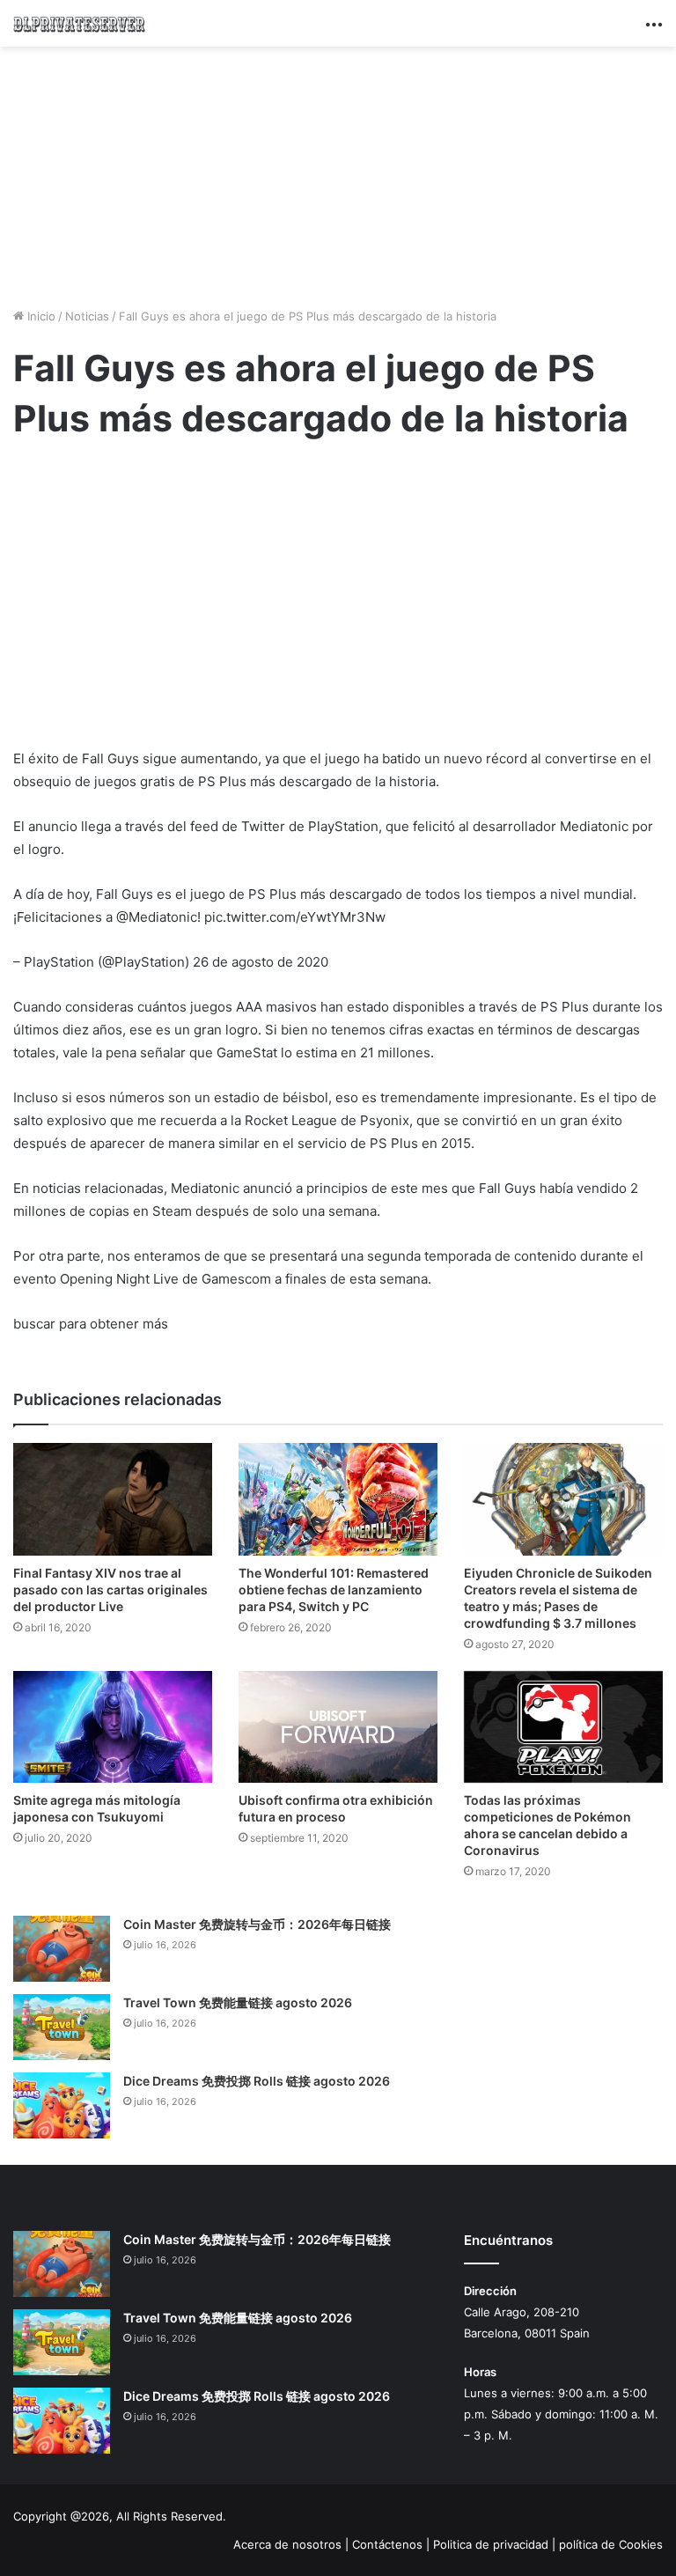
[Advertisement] (338, 174)
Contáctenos (387, 2544)
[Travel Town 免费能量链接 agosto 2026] (62, 2027)
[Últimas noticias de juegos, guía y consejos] (79, 23)
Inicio (40, 316)
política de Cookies (611, 2544)
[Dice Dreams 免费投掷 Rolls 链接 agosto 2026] (62, 2105)
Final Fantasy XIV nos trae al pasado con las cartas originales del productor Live (110, 1590)
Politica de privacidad (491, 2544)
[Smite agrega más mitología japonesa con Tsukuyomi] (113, 1727)
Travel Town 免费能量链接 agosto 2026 (238, 2002)
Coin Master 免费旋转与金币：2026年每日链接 (257, 1924)
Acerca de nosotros (287, 2544)
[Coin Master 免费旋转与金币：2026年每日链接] (62, 1949)
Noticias (87, 316)
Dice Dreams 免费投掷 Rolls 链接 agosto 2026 (257, 2081)
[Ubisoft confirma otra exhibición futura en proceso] (338, 1727)
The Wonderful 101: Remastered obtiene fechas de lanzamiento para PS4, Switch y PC (334, 1590)
